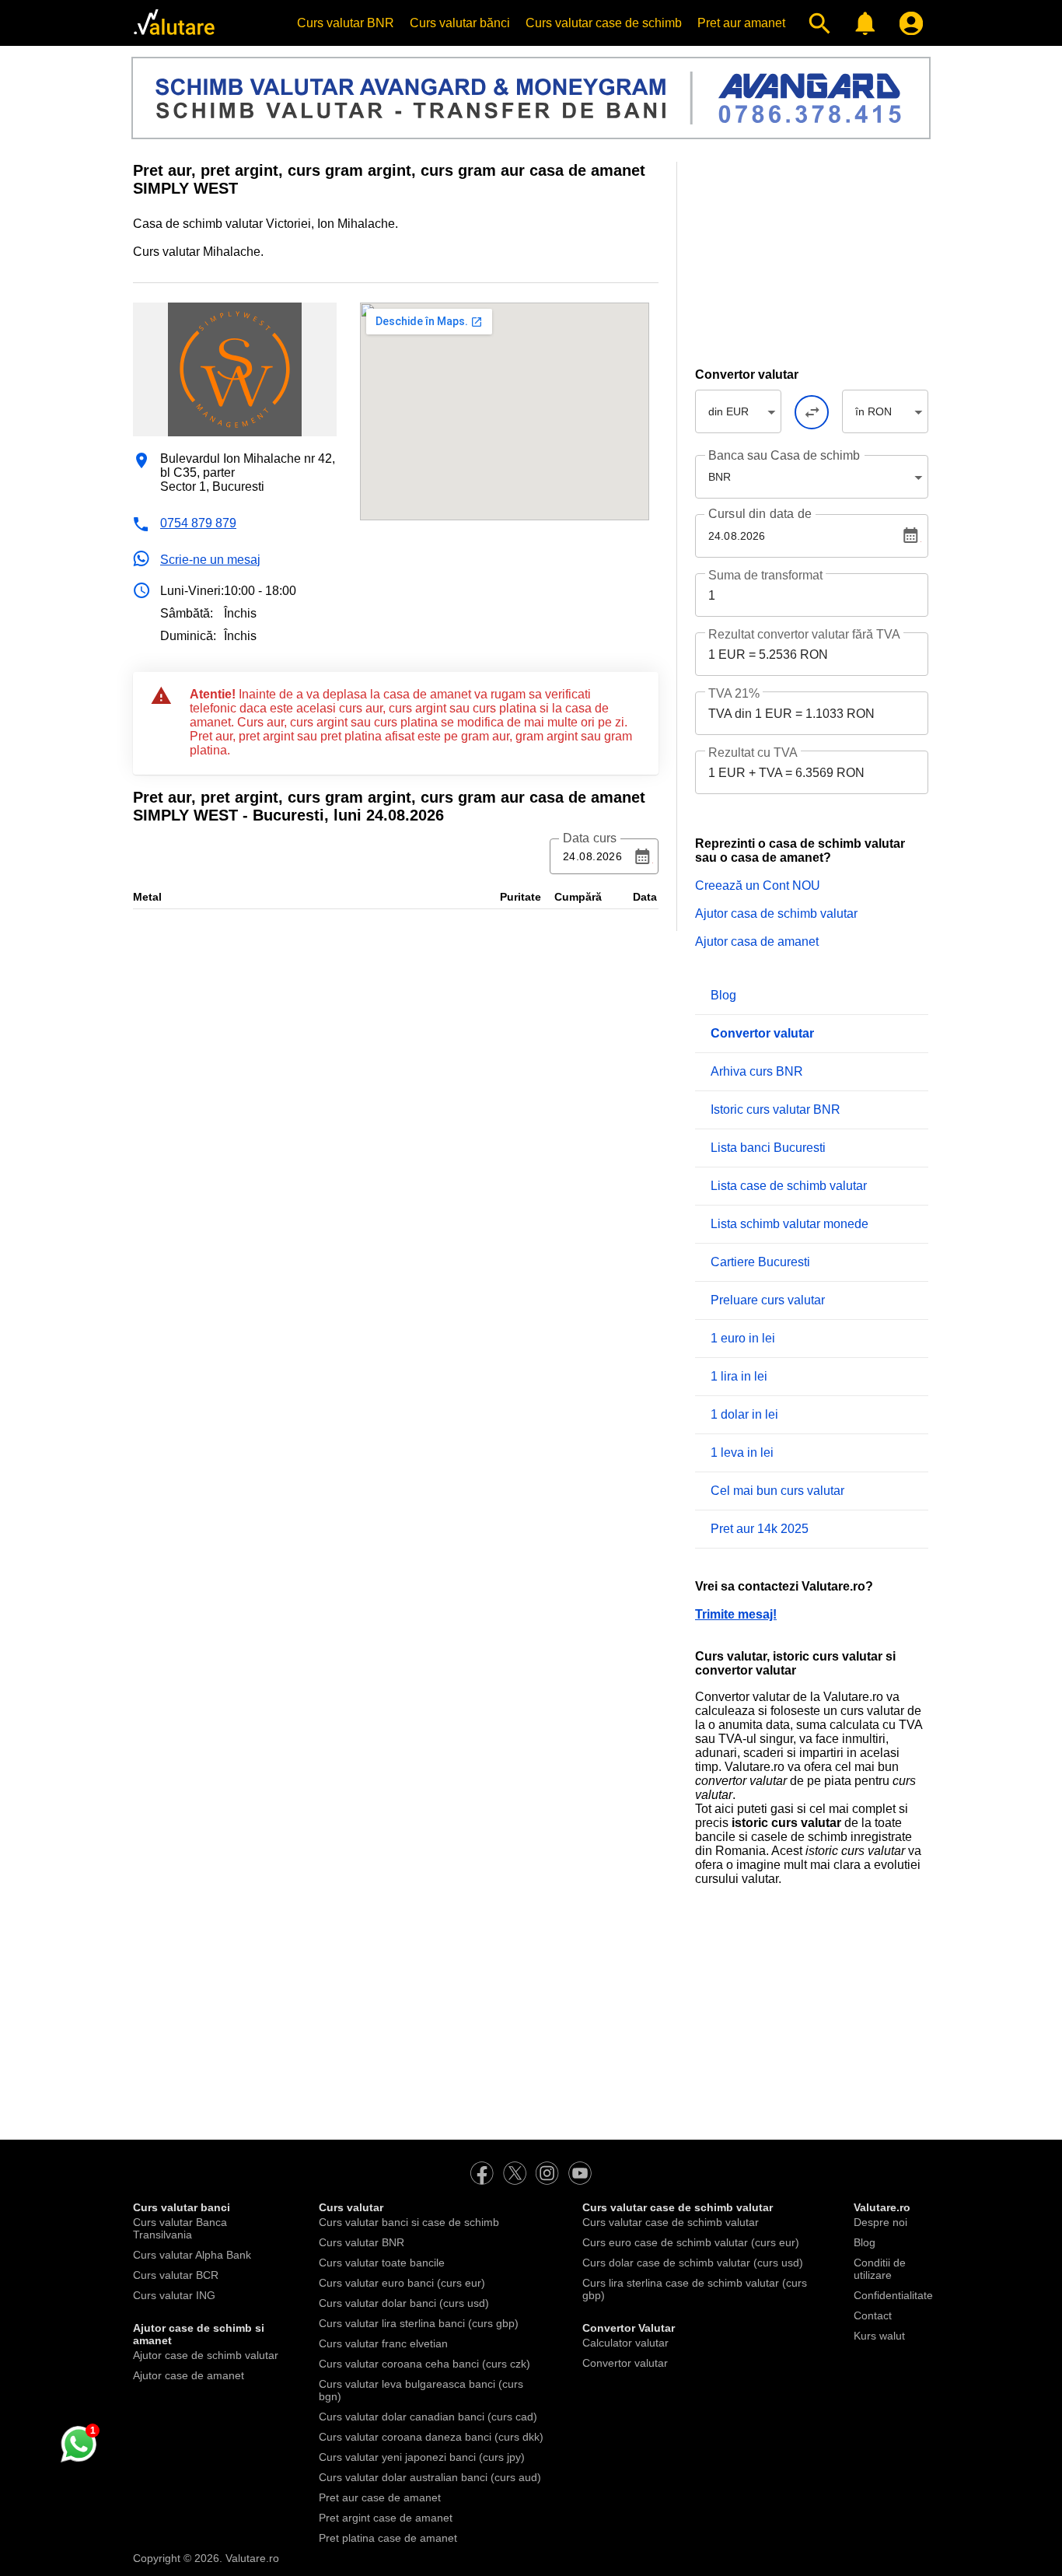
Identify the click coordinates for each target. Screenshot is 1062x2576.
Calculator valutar (625, 2343)
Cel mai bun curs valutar (777, 1491)
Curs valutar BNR (346, 23)
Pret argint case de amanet (386, 2518)
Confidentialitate (893, 2295)
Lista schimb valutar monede (790, 1224)
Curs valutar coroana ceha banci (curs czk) (424, 2364)
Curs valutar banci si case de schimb (409, 2222)
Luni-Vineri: (192, 591)
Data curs (590, 838)
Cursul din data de (760, 514)
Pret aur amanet (741, 23)
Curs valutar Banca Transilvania (180, 2228)
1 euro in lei (743, 1338)
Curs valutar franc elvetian (383, 2343)
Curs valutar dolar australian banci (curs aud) (430, 2477)
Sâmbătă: (187, 613)
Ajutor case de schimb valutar (206, 2355)
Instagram (547, 2173)
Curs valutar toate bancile (382, 2263)
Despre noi (880, 2222)
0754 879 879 (198, 523)
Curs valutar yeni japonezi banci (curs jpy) (422, 2457)
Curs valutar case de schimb (604, 23)
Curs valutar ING (174, 2295)
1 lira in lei (739, 1376)
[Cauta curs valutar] (816, 23)
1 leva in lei (742, 1452)
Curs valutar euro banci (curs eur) (402, 2283)
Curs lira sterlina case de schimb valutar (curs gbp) (695, 2289)
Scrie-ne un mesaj (210, 560)
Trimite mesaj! (736, 1614)
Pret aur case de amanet (380, 2497)
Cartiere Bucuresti (760, 1262)
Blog (723, 995)
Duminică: (188, 636)
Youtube (580, 2173)
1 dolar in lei (744, 1414)
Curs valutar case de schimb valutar (671, 2222)
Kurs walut (879, 2336)
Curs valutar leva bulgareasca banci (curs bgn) (421, 2390)
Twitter (515, 2173)
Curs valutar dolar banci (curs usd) (404, 2303)
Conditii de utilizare (880, 2269)
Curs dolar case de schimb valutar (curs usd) (693, 2263)
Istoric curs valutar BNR (776, 1109)
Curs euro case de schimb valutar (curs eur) (691, 2242)
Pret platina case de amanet (388, 2538)
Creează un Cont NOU (758, 885)
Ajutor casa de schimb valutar (776, 913)
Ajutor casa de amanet (757, 941)
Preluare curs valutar (768, 1300)
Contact (873, 2315)
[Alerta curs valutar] (862, 23)
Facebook (482, 2173)
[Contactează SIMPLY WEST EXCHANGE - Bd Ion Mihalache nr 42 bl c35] (78, 2445)
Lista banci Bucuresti (768, 1148)
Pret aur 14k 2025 (760, 1529)
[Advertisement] (812, 259)
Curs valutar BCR (176, 2275)
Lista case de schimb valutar (789, 1186)
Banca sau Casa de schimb (784, 455)
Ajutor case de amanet (189, 2375)
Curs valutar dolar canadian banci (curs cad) (428, 2417)
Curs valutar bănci (460, 23)
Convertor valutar (625, 2363)
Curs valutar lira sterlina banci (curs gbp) (419, 2323)
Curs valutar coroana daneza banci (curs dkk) (431, 2437)
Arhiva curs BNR (757, 1071)
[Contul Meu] (908, 23)
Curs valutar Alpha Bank (192, 2255)
